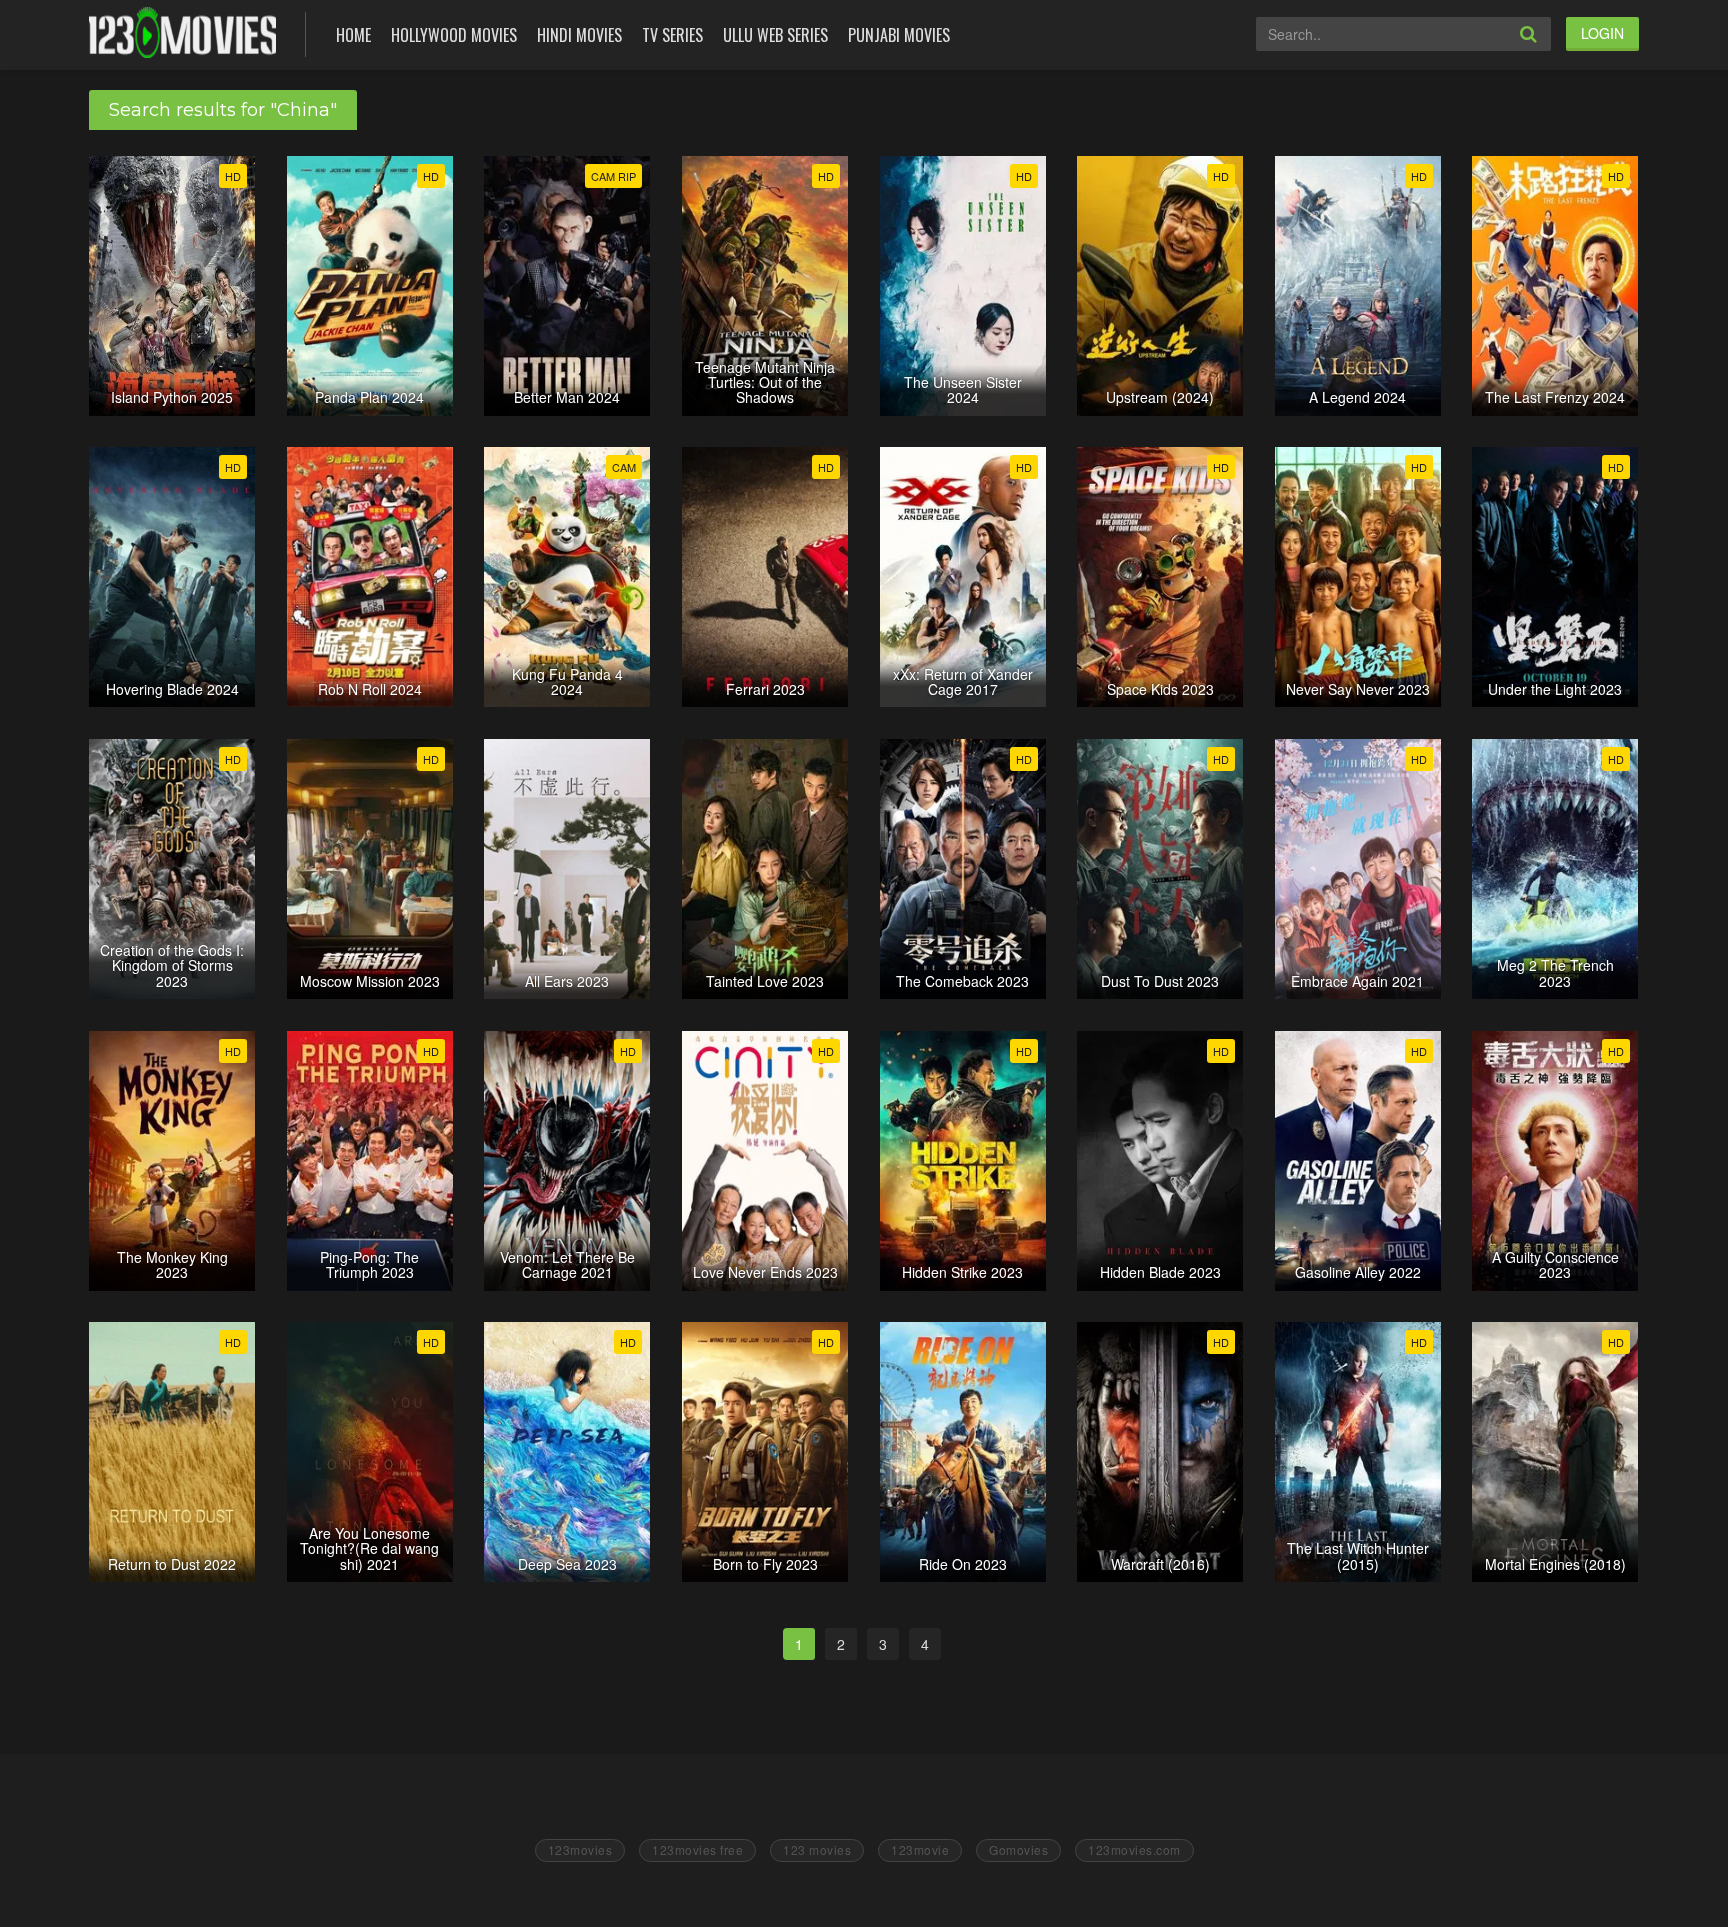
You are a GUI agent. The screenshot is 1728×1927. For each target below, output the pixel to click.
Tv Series (672, 35)
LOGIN (1602, 33)
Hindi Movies (579, 35)
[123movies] (182, 32)
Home (353, 35)
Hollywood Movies (454, 35)
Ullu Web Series (775, 35)
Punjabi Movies (899, 35)
